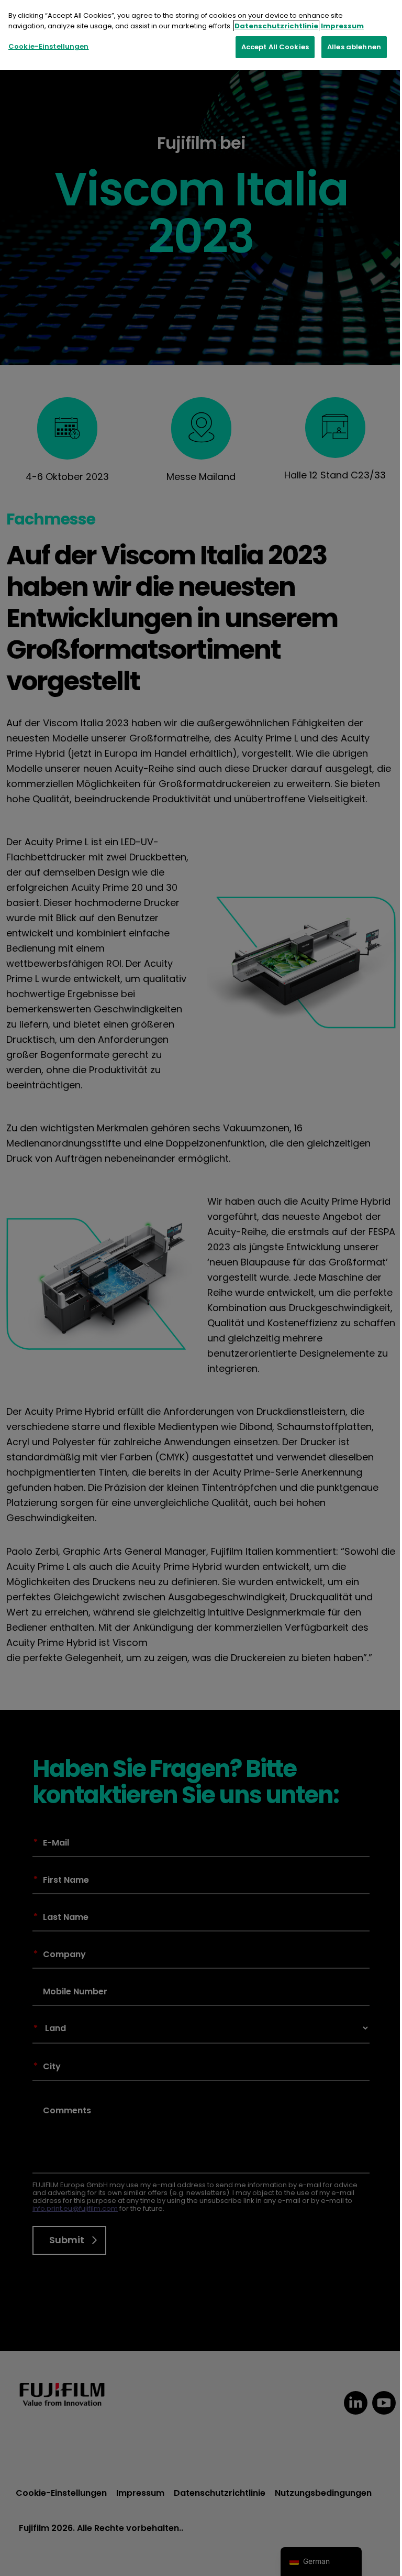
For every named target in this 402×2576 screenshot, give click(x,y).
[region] (201, 35)
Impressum (342, 26)
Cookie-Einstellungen (49, 46)
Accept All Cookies (275, 47)
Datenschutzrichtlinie (276, 26)
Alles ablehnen (354, 47)
